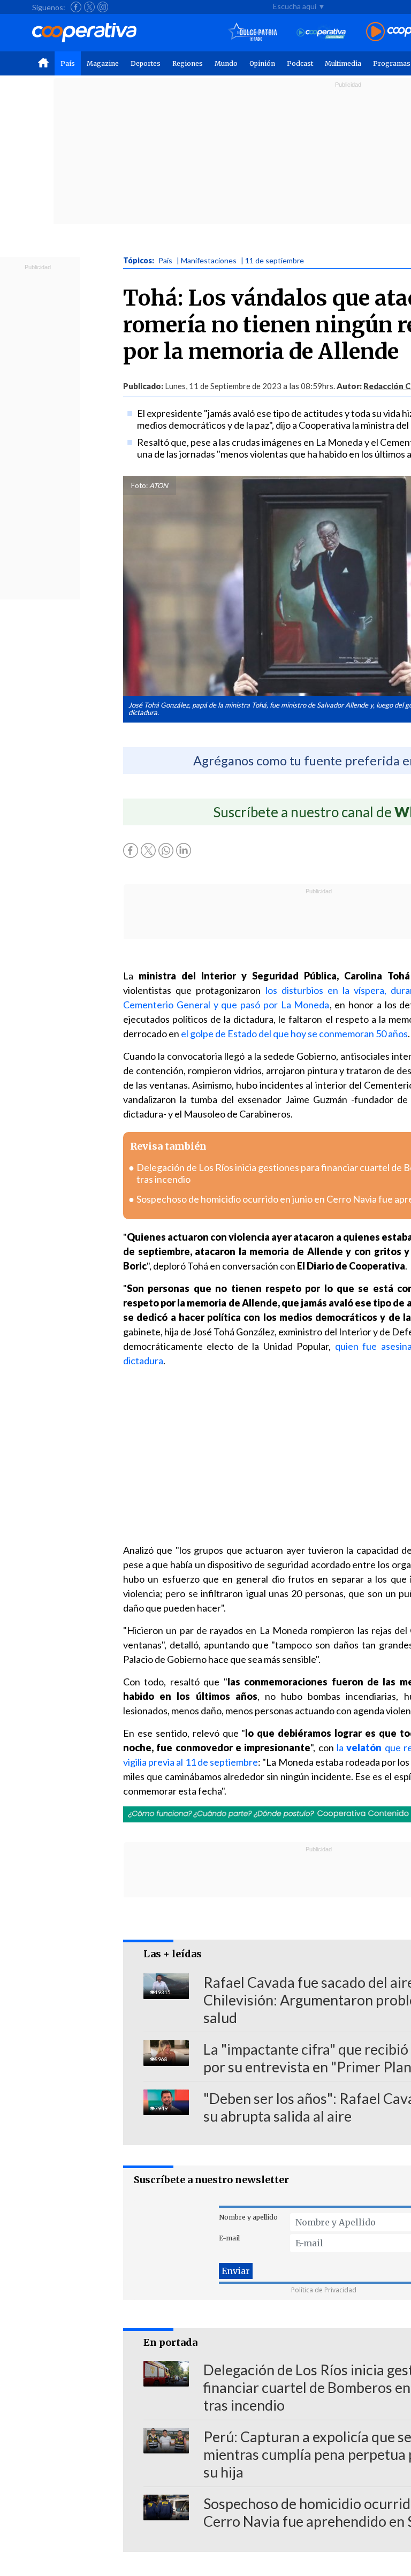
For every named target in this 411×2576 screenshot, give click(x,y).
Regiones (188, 63)
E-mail (229, 2238)
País (68, 63)
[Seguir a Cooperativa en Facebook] (76, 7)
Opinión (262, 63)
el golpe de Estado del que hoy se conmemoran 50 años (294, 1034)
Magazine (103, 63)
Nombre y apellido (248, 2217)
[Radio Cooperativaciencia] (321, 32)
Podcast (300, 63)
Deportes (146, 63)
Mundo (226, 63)
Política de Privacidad (324, 2290)
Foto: (139, 485)
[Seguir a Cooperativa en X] (89, 7)
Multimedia (343, 63)
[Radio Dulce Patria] (253, 32)
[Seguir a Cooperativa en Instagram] (103, 7)
